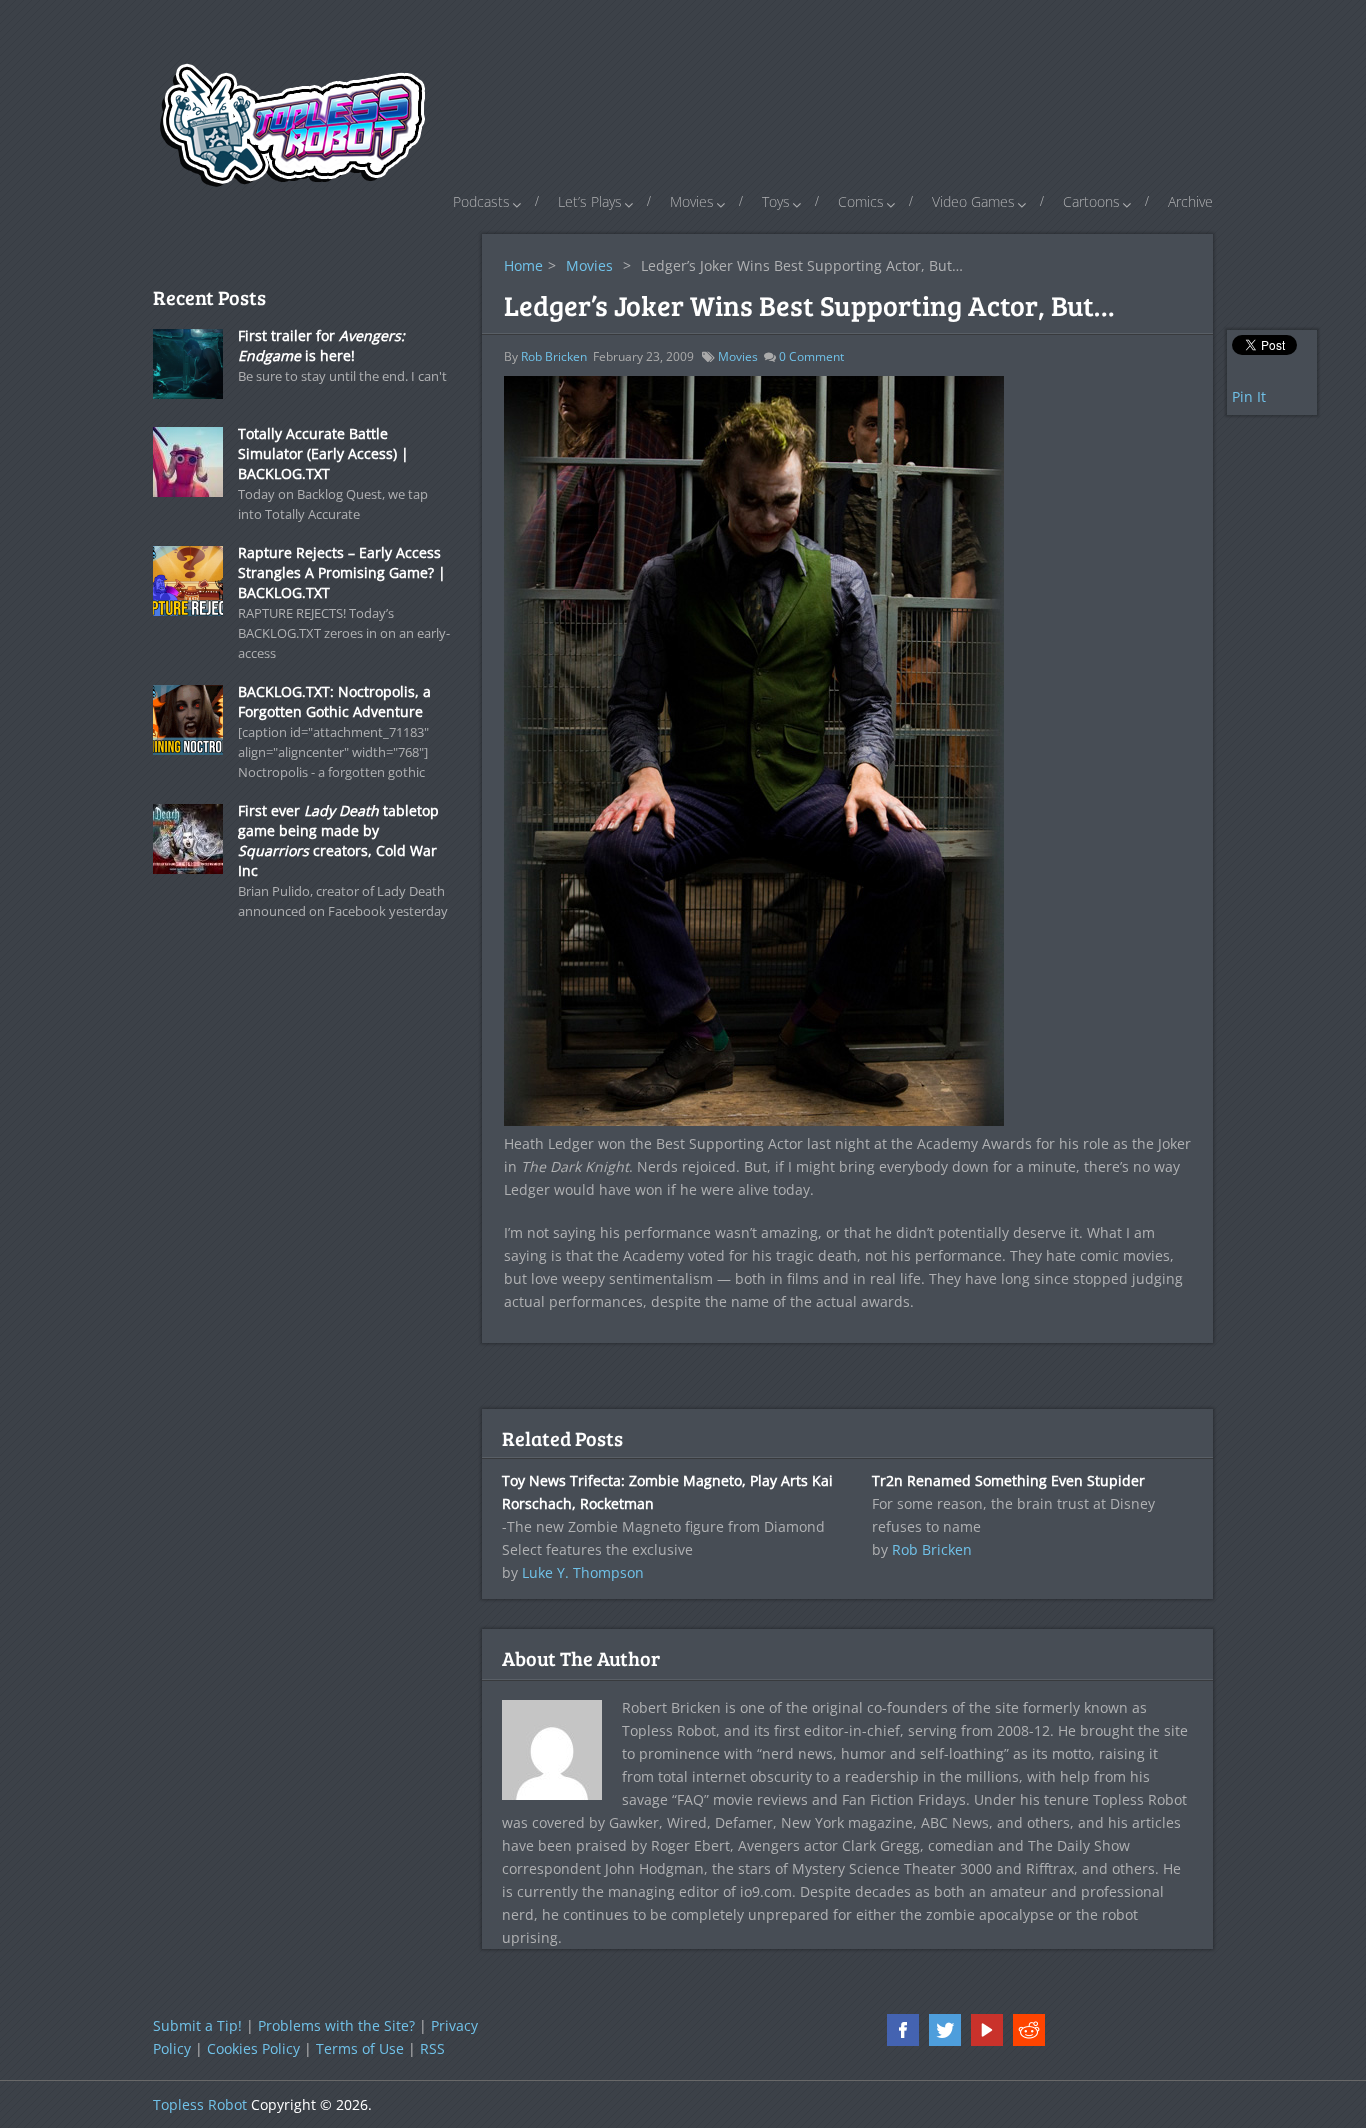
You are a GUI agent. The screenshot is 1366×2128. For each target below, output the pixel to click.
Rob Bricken (554, 356)
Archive (1190, 201)
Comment (811, 356)
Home (523, 265)
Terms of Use (360, 2048)
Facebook (903, 2030)
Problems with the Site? (336, 2025)
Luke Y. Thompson (583, 1572)
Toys (776, 201)
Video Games (973, 201)
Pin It (1249, 396)
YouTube (987, 2030)
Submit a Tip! (197, 2025)
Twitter (945, 2030)
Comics (861, 201)
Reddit (1029, 2030)
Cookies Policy (253, 2048)
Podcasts (481, 201)
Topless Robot (200, 2104)
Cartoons (1091, 201)
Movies (692, 201)
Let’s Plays (590, 201)
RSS (432, 2048)
